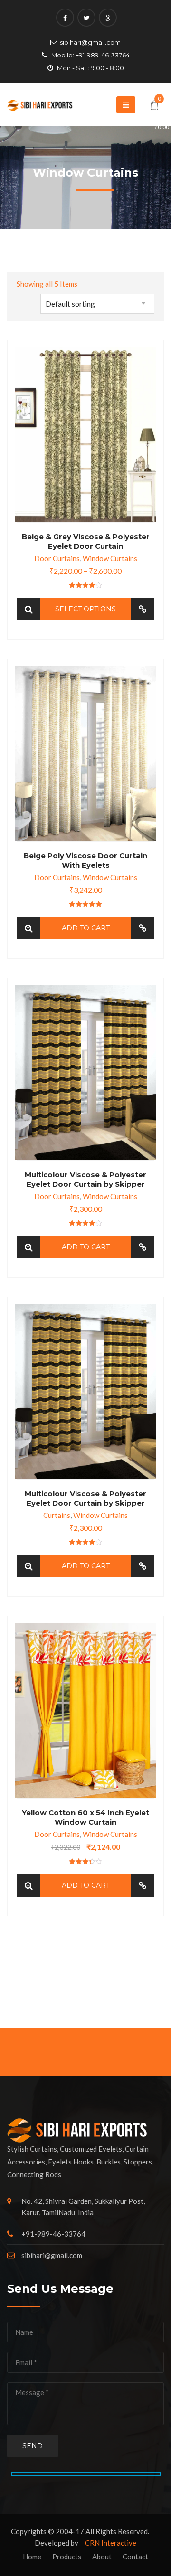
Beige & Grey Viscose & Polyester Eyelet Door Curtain (86, 541)
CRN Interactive (111, 2543)
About (102, 2557)
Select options (85, 609)
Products (67, 2557)
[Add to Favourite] (142, 609)
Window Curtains (110, 558)
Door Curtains (57, 558)
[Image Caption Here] (28, 609)
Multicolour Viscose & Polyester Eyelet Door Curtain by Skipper (85, 1179)
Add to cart (86, 928)
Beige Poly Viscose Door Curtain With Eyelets (85, 860)
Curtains (57, 1515)
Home (32, 2557)
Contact (135, 2557)
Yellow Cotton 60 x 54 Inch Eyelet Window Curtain (85, 1817)
